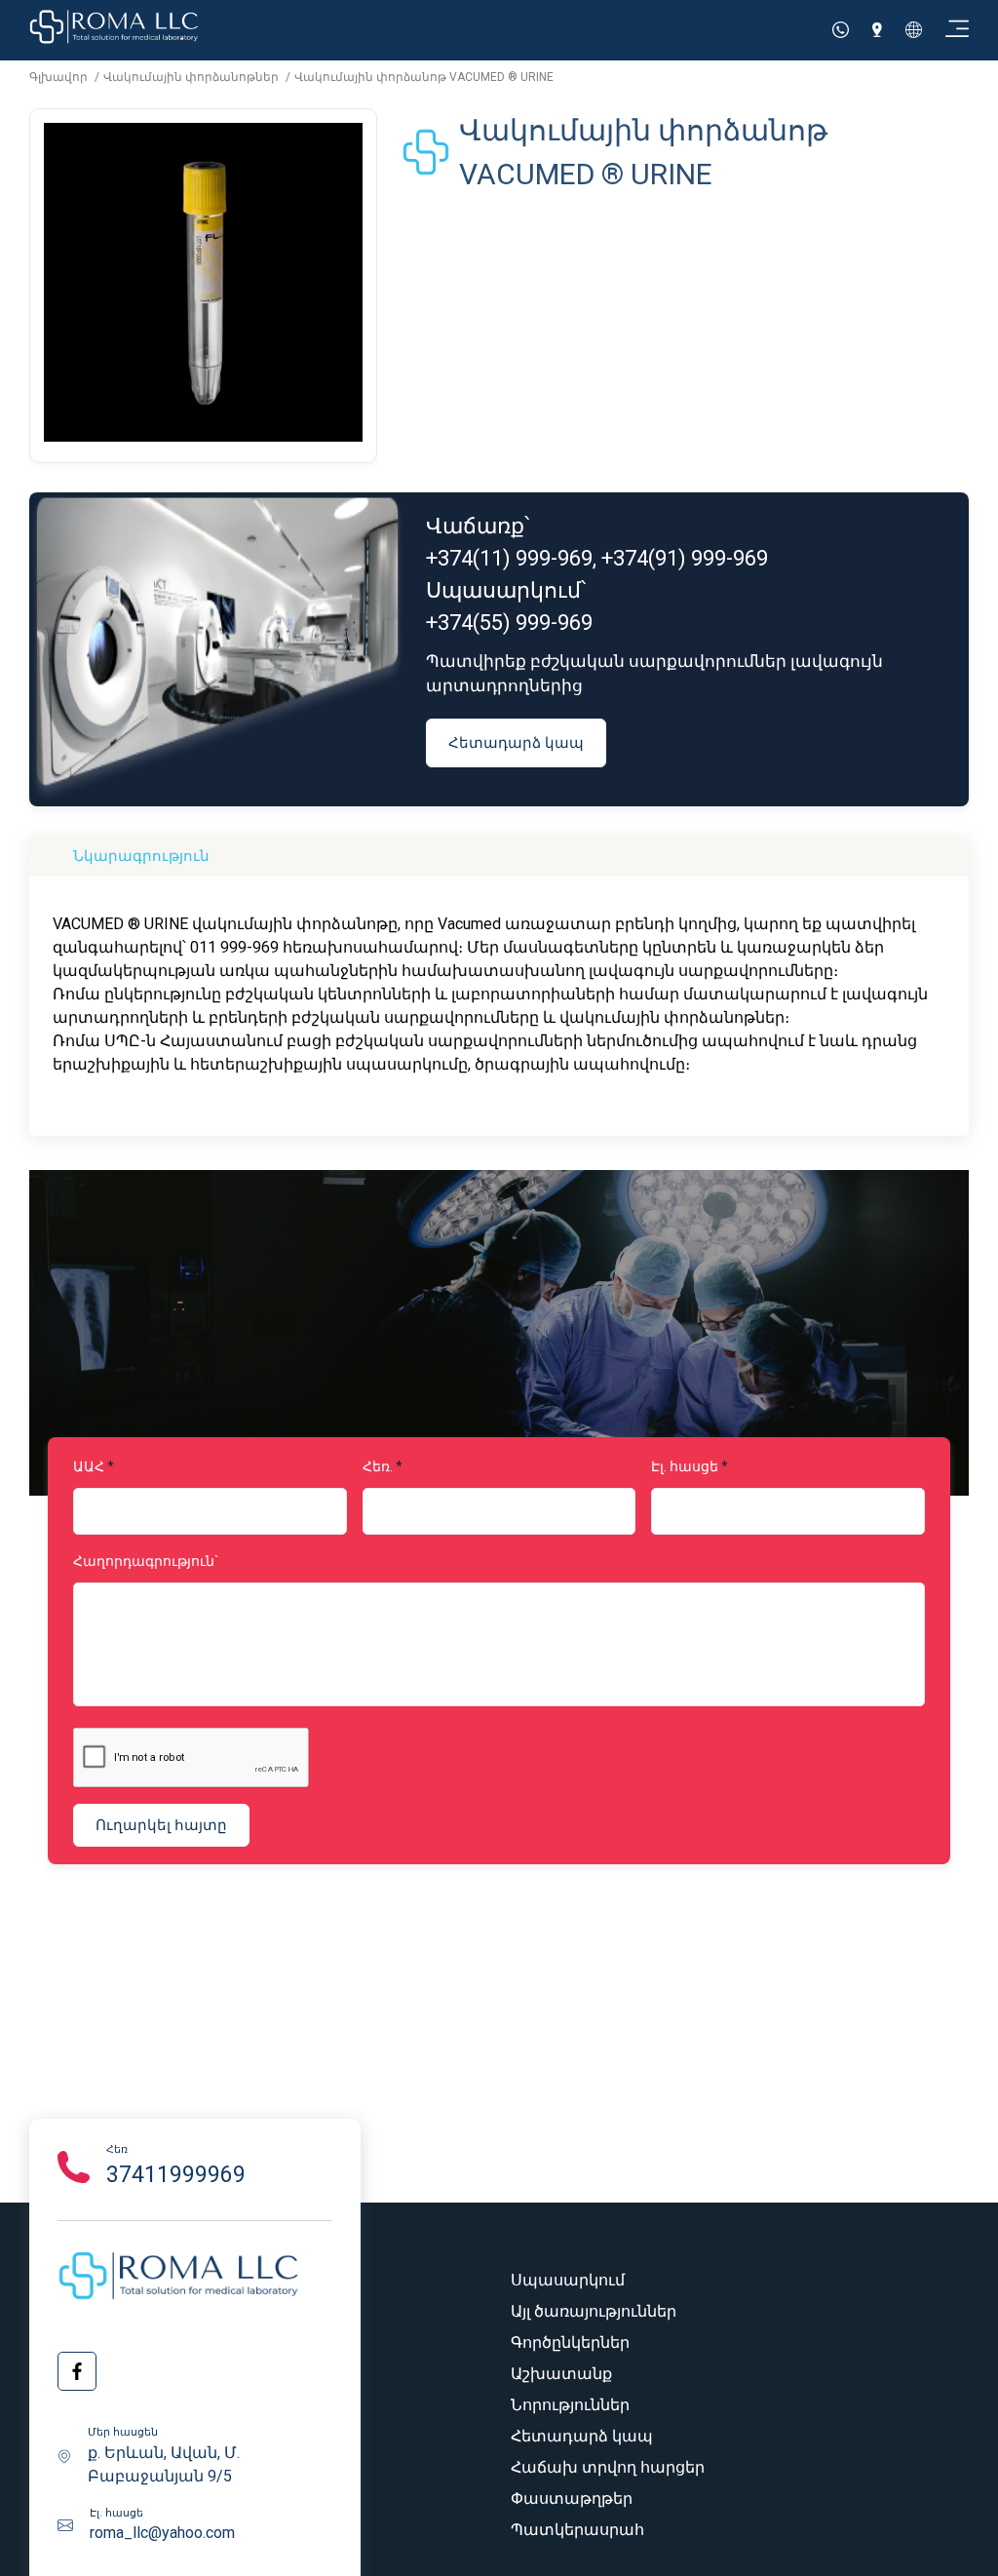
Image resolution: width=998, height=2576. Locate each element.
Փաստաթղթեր (572, 2498)
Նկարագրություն (141, 856)
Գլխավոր (60, 77)
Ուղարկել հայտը (161, 1825)
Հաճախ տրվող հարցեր (608, 2467)
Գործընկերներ (570, 2342)
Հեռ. (378, 1466)
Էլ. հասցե (685, 1466)
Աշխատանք (561, 2374)
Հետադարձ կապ (516, 742)
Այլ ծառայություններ (594, 2311)
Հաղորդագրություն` (146, 1561)
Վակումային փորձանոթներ (192, 77)
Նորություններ (570, 2405)
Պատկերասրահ (577, 2530)
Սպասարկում (568, 2280)
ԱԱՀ (89, 1466)
